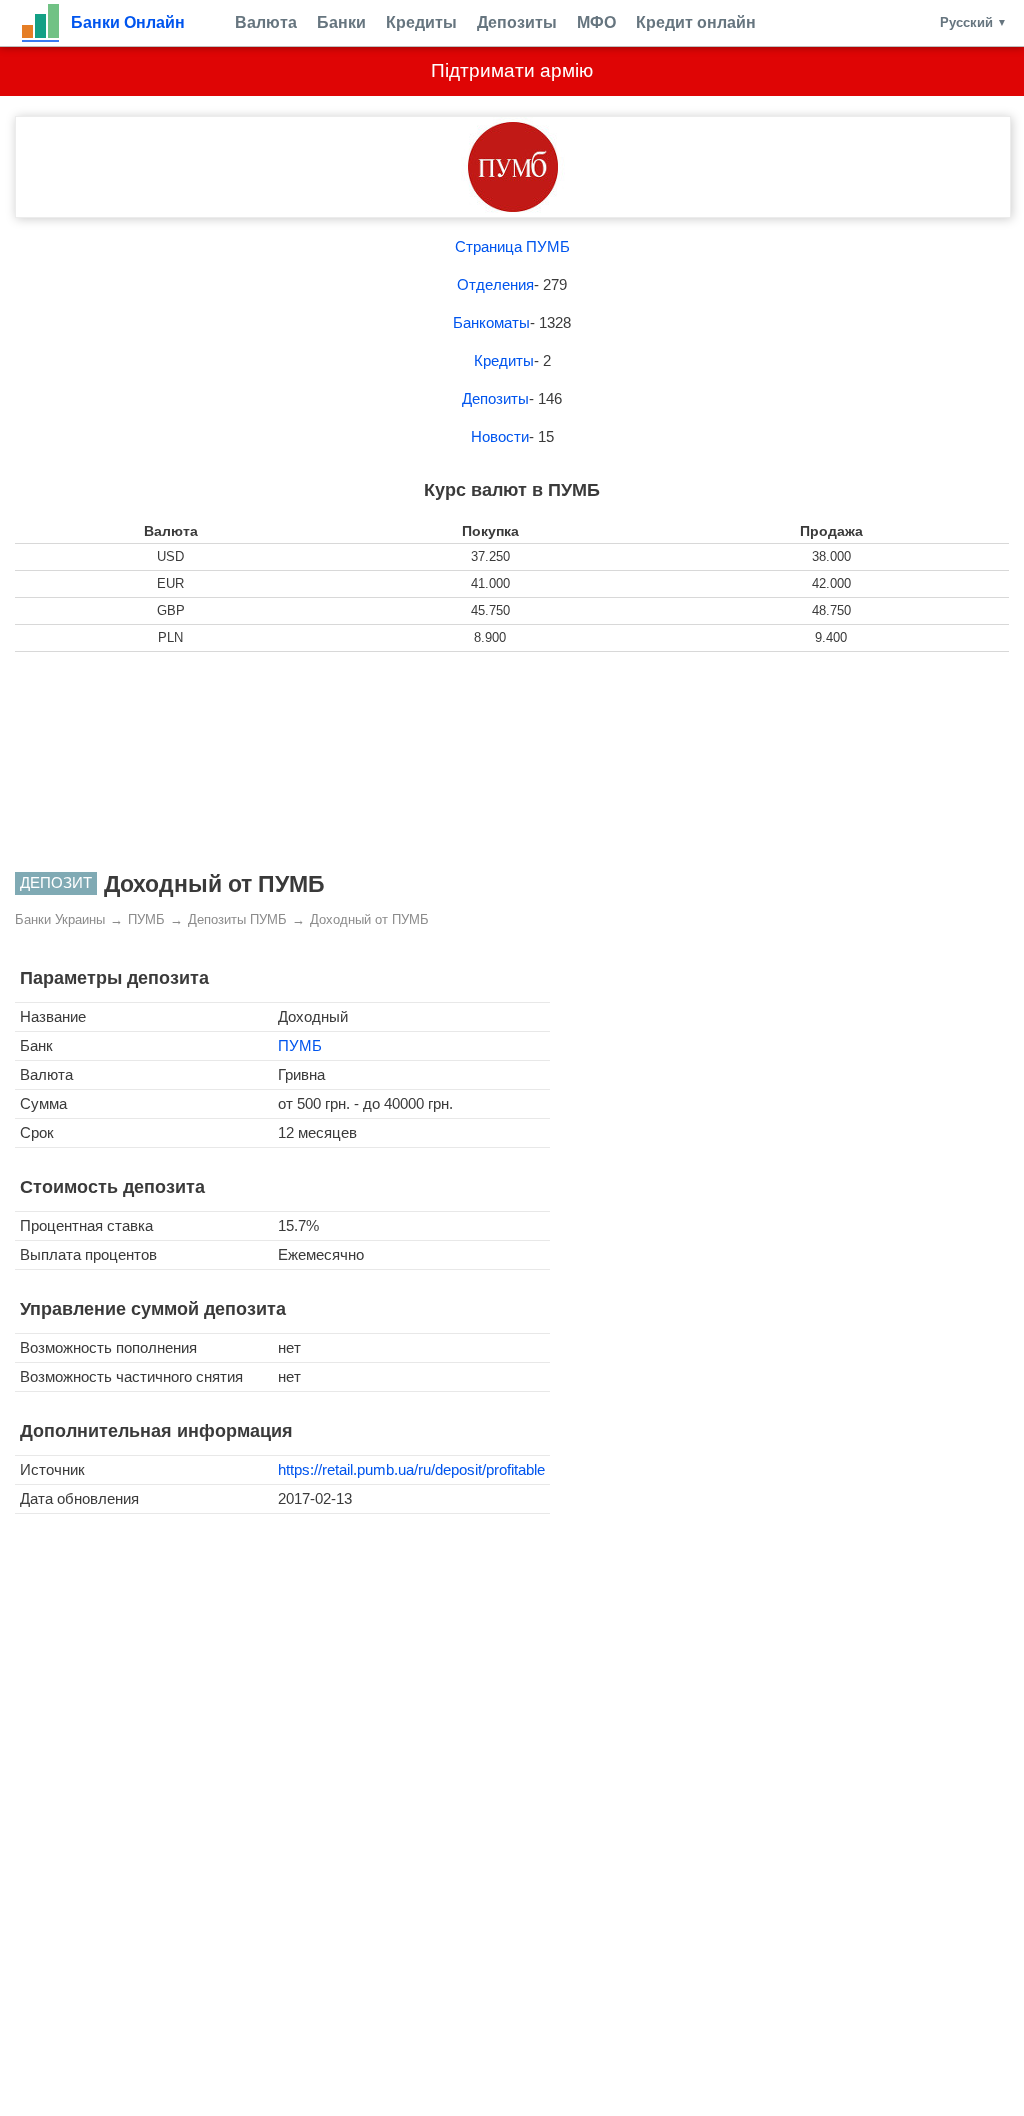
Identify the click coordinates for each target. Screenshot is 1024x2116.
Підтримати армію (512, 70)
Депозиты (517, 22)
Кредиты (421, 22)
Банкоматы (491, 322)
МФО (596, 22)
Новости (500, 436)
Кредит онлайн (696, 22)
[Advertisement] (512, 762)
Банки (341, 22)
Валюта (266, 22)
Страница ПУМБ (512, 246)
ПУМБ (300, 1045)
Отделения (495, 284)
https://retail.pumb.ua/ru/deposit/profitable (411, 1469)
